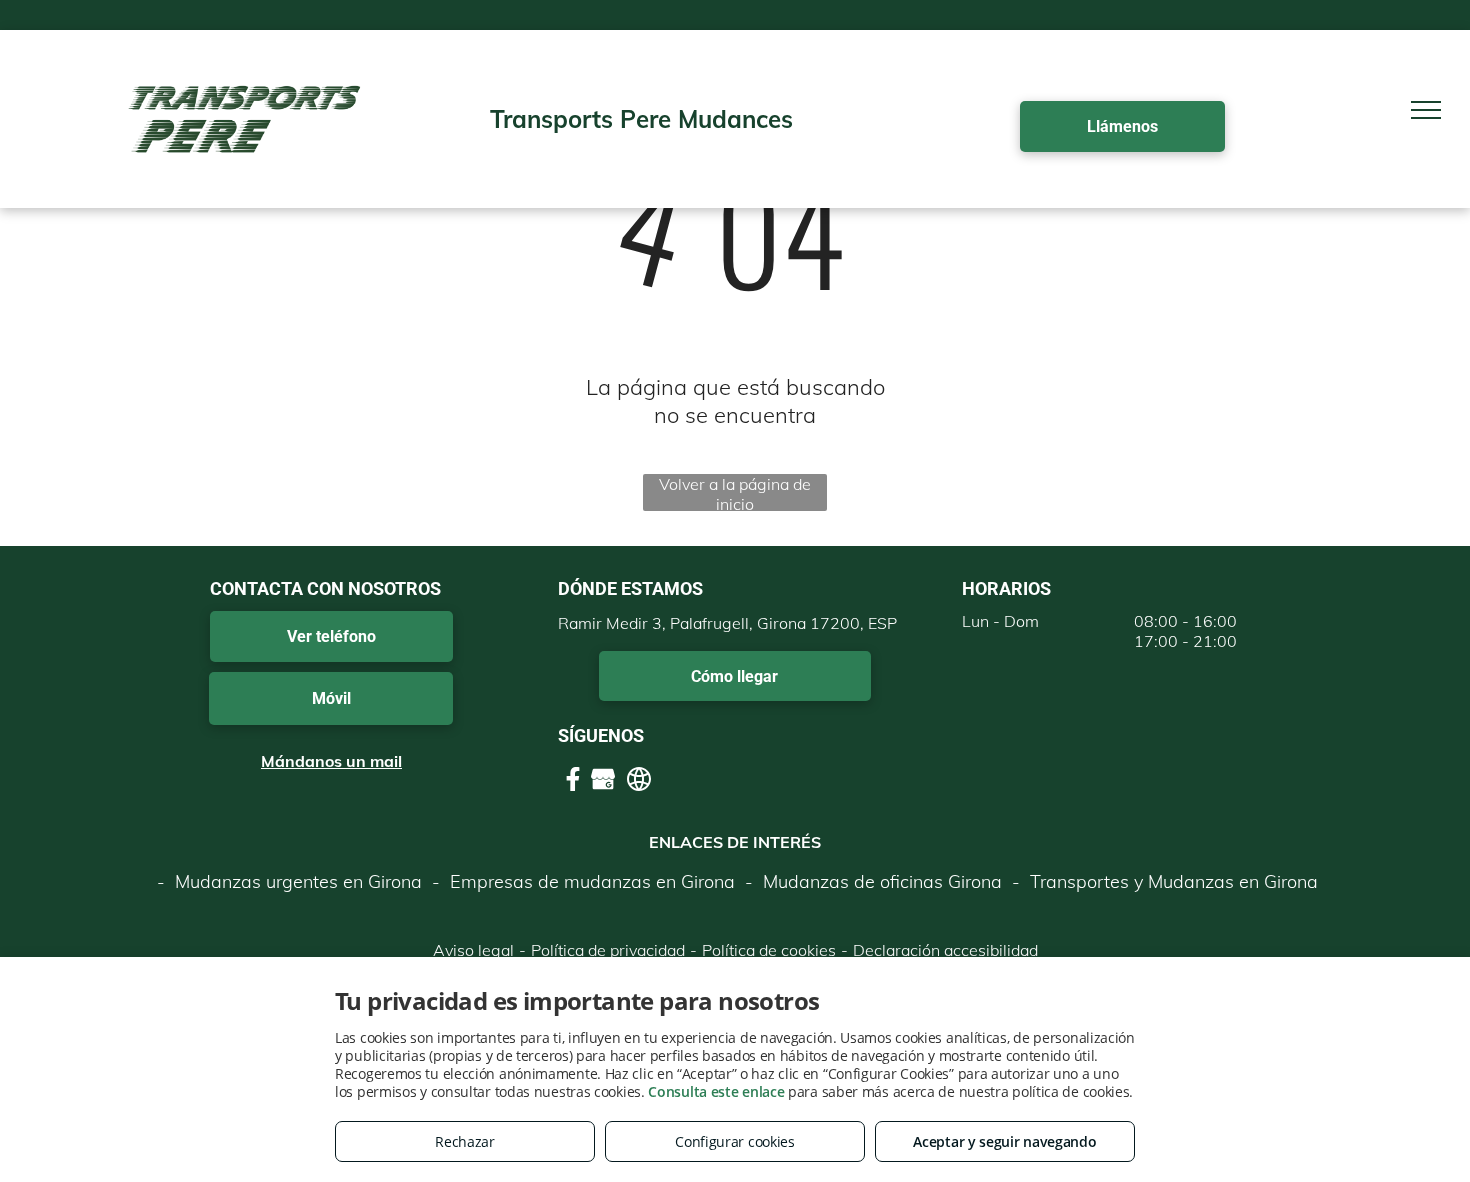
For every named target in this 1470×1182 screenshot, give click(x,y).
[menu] (1426, 110)
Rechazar (465, 1141)
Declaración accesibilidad (945, 950)
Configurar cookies (735, 1141)
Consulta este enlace (716, 1091)
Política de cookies (769, 950)
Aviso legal (473, 950)
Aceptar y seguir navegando (1004, 1141)
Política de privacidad (608, 950)
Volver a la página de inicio (735, 492)
